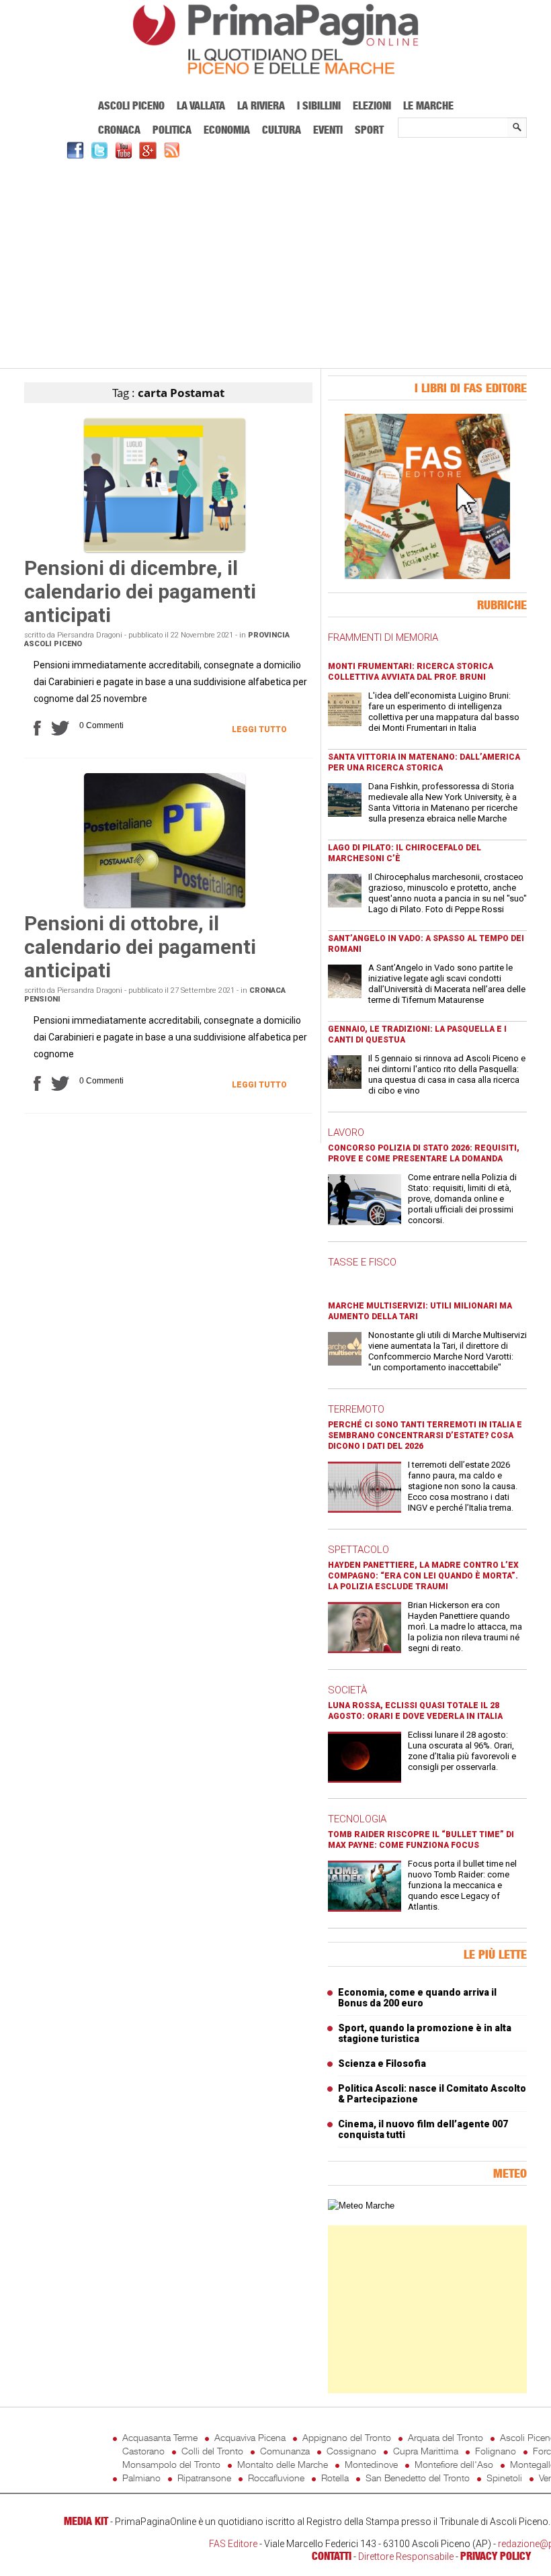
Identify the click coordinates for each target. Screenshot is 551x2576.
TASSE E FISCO (362, 1262)
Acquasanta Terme (160, 2437)
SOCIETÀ (347, 1690)
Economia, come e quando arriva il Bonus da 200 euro (417, 1998)
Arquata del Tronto (446, 2437)
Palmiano (141, 2478)
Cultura (282, 130)
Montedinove (371, 2464)
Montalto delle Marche (283, 2464)
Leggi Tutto (259, 729)
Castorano (143, 2451)
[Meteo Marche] (361, 2206)
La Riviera (261, 105)
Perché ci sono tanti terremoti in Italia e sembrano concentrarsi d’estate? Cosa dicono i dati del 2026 (425, 1435)
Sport (369, 130)
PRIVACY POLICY (496, 2556)
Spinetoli (504, 2478)
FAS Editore (233, 2544)
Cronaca (119, 130)
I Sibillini (319, 105)
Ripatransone (204, 2478)
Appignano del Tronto (347, 2437)
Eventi (328, 130)
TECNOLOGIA (357, 1819)
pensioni (42, 999)
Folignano (496, 2451)
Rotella (335, 2478)
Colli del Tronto (212, 2451)
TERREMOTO (356, 1409)
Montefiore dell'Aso (454, 2464)
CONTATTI (332, 2556)
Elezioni (372, 105)
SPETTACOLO (358, 1550)
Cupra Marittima (426, 2451)
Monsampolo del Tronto (171, 2464)
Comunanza (285, 2451)
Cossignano (351, 2451)
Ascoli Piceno (131, 105)
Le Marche (428, 105)
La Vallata (201, 105)
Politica (172, 130)
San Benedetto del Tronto (418, 2478)
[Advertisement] (275, 262)
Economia (227, 130)
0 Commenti (101, 725)
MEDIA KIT (86, 2521)
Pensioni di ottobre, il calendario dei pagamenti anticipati (140, 947)
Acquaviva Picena (250, 2437)
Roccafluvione (276, 2478)
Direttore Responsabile (406, 2557)
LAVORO (346, 1132)
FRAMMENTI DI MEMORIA (383, 637)
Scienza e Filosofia (382, 2063)
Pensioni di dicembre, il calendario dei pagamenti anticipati (140, 591)
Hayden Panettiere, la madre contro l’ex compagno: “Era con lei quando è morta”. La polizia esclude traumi (423, 1576)
